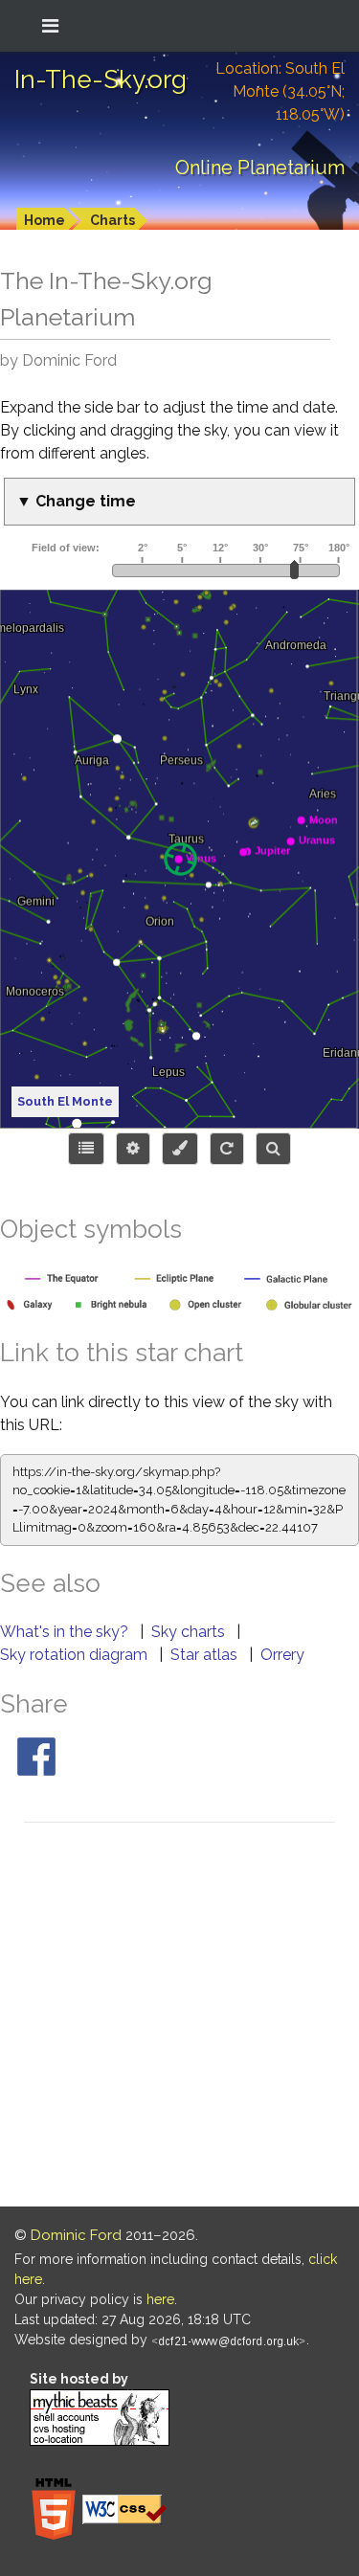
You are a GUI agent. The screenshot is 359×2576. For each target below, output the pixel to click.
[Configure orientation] (227, 1149)
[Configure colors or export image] (180, 1149)
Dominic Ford (76, 2235)
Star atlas (206, 1655)
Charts (112, 220)
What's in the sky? (66, 1632)
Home (45, 220)
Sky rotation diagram (76, 1655)
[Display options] (133, 1149)
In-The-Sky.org (101, 79)
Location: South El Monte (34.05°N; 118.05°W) (280, 91)
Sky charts (190, 1632)
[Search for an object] (273, 1149)
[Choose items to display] (86, 1149)
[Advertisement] (179, 2017)
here (160, 2299)
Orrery (282, 1655)
